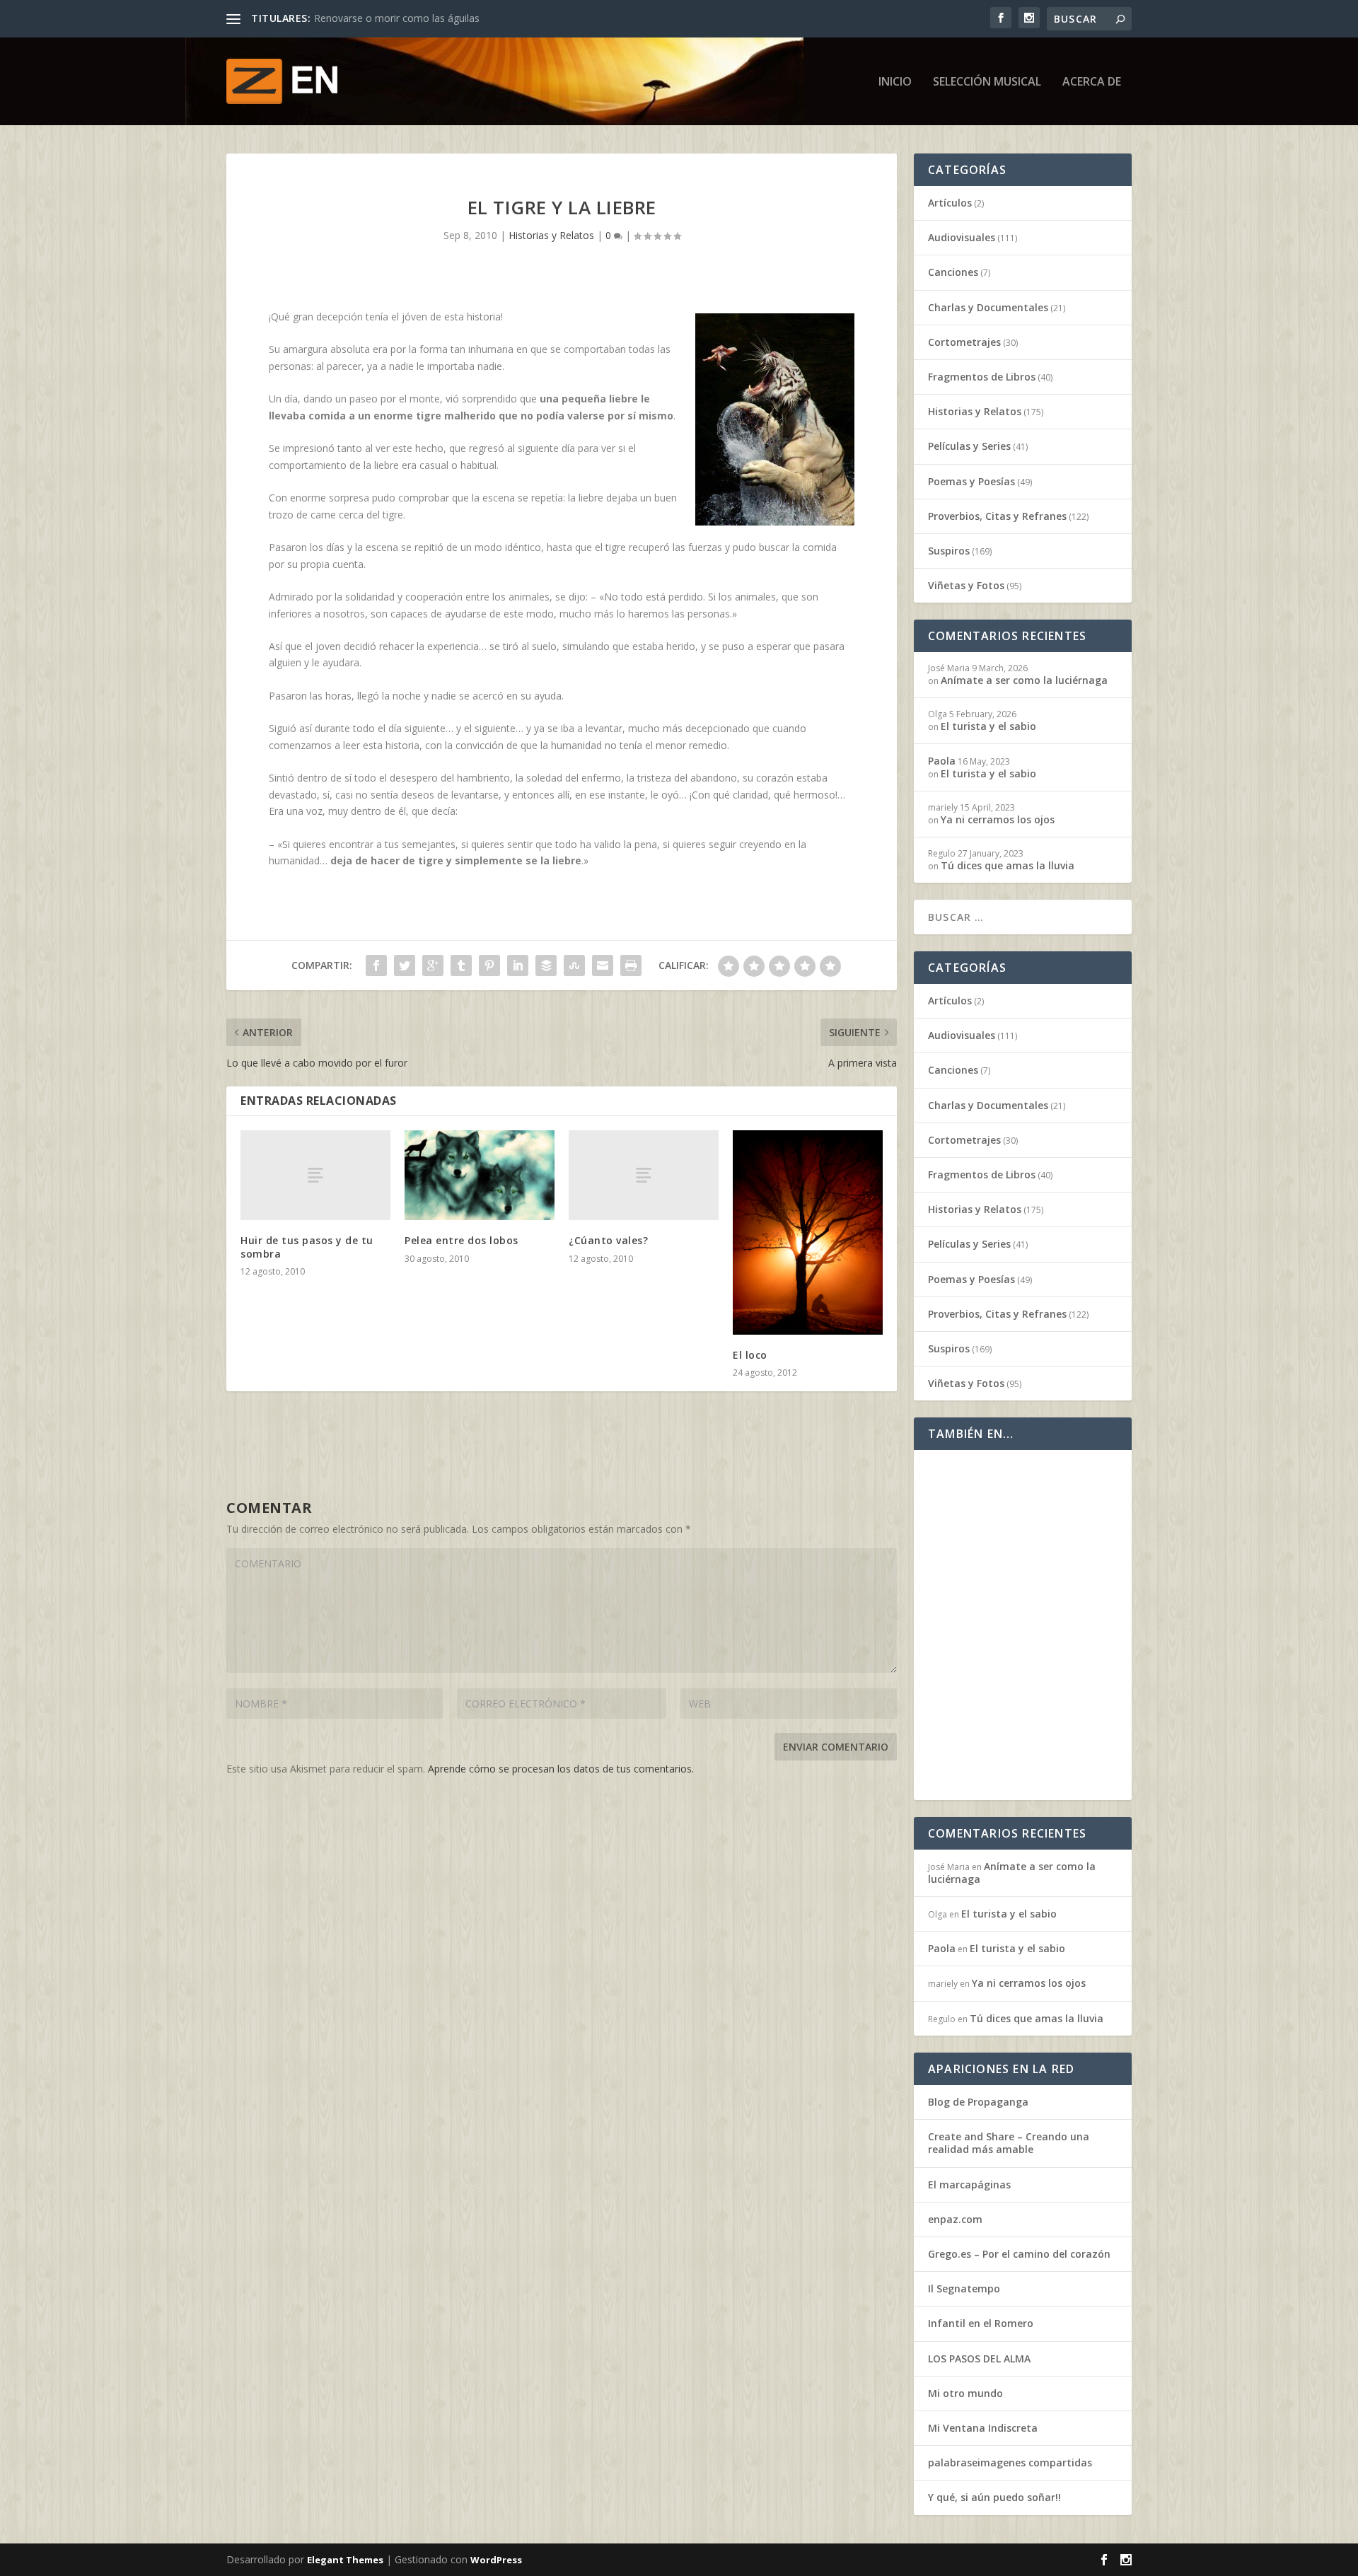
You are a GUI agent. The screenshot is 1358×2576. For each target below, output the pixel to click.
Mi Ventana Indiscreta (983, 2428)
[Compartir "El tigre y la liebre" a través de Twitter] (405, 965)
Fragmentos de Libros (982, 377)
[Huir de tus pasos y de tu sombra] (315, 1175)
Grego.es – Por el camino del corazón (1019, 2254)
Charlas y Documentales (988, 307)
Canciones (953, 272)
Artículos (950, 203)
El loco (750, 1355)
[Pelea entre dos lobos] (480, 1175)
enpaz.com (955, 2219)
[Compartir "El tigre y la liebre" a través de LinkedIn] (518, 965)
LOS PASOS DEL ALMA (979, 2359)
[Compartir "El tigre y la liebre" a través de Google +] (433, 965)
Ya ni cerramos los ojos (998, 819)
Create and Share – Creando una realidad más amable (1009, 2143)
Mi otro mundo (965, 2393)
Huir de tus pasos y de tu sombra (307, 1247)
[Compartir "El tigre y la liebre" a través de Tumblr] (461, 965)
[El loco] (808, 1232)
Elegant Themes (345, 2560)
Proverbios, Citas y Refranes (997, 516)
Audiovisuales (962, 237)
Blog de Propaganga (978, 2102)
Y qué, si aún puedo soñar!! (994, 2497)
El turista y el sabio (988, 726)
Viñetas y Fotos (966, 585)
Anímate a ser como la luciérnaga (1024, 680)
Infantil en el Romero (981, 2323)
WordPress (496, 2560)
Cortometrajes (964, 342)
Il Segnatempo (964, 2288)
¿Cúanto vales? (608, 1240)
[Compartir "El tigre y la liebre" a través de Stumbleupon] (574, 965)
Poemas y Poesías (971, 481)
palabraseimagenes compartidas (1010, 2462)
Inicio (895, 82)
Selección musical (987, 82)
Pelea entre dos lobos (462, 1240)
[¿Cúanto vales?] (644, 1175)
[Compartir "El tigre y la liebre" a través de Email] (603, 965)
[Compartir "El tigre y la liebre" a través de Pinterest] (489, 965)
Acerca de (1092, 82)
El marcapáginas (969, 2185)
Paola (942, 761)
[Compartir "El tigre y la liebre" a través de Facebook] (376, 965)
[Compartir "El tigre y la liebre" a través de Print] (631, 965)
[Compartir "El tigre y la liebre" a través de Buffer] (546, 965)
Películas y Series (969, 446)
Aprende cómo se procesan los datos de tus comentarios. (561, 1769)
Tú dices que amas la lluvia (1008, 865)
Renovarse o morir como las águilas (397, 18)
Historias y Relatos (551, 235)
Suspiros (949, 551)
